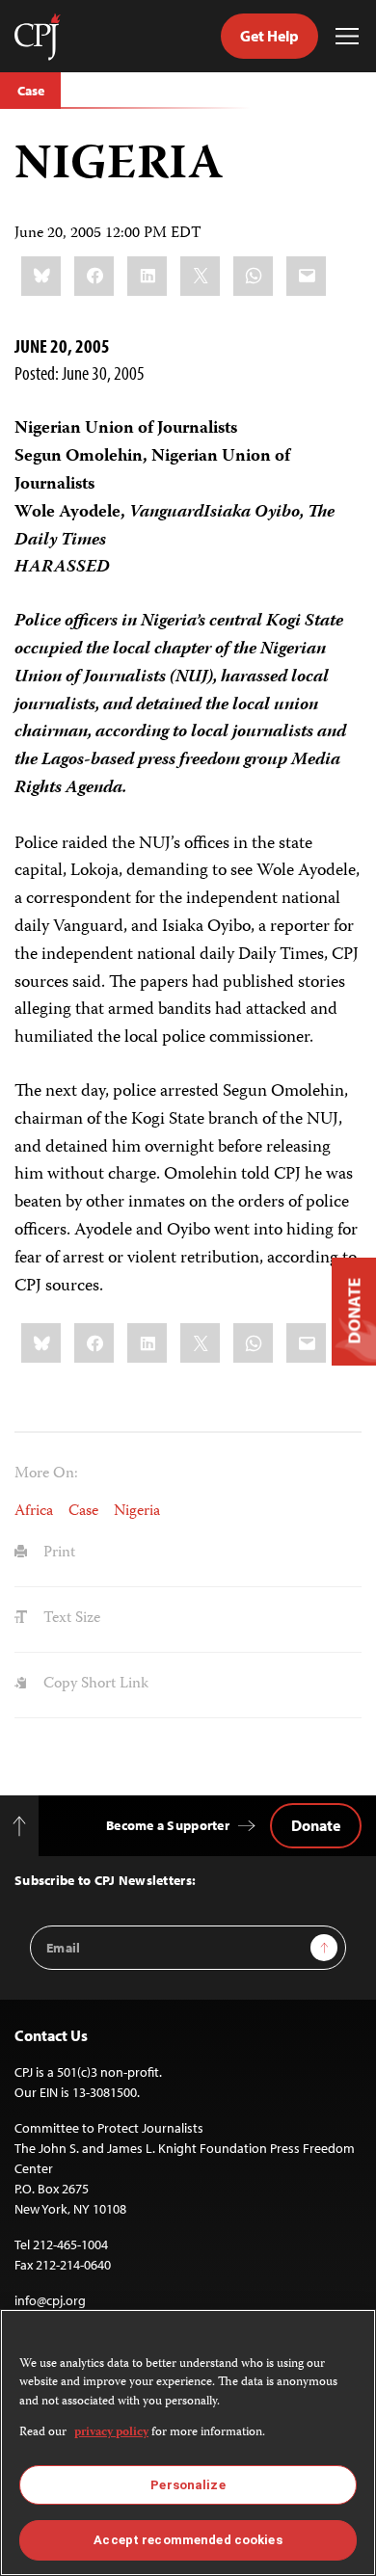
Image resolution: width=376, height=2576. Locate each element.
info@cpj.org (50, 2300)
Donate (316, 1825)
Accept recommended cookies (188, 2540)
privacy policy (111, 2433)
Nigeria (137, 1512)
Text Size (70, 1619)
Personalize (188, 2485)
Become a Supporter (168, 1825)
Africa (34, 1512)
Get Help (269, 36)
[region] (188, 2443)
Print (57, 1554)
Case (30, 91)
